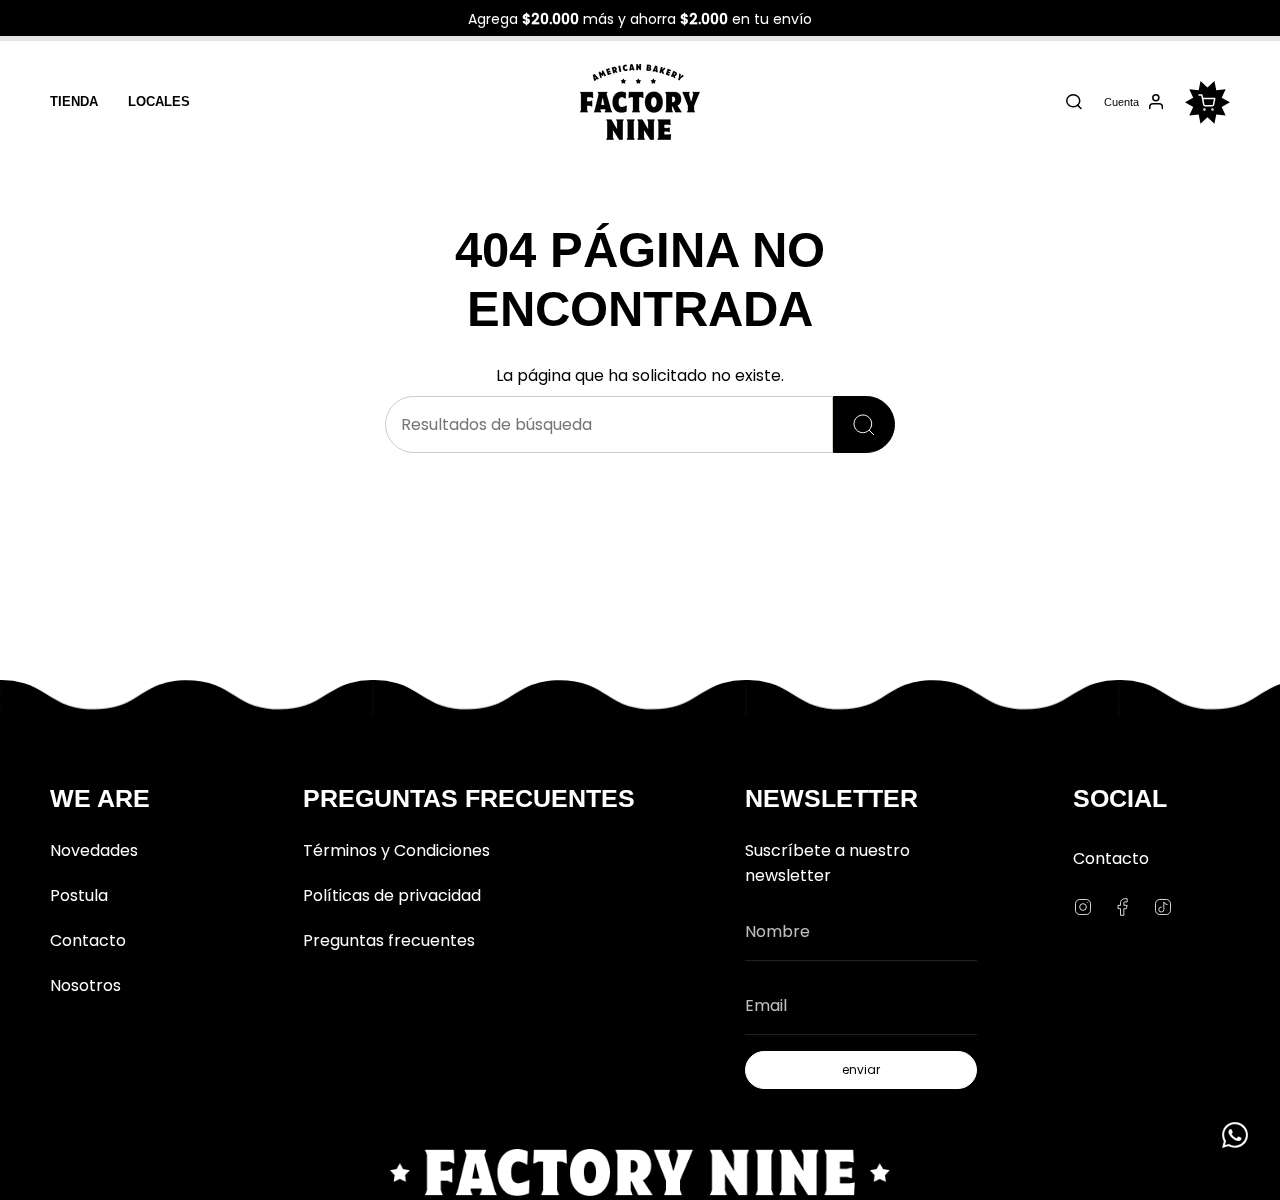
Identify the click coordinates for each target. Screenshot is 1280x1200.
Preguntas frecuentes (389, 940)
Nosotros (85, 985)
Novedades (94, 850)
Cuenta (1121, 105)
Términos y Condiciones (396, 850)
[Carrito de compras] (1207, 102)
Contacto (88, 940)
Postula (79, 895)
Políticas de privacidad (392, 895)
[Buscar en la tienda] (864, 424)
